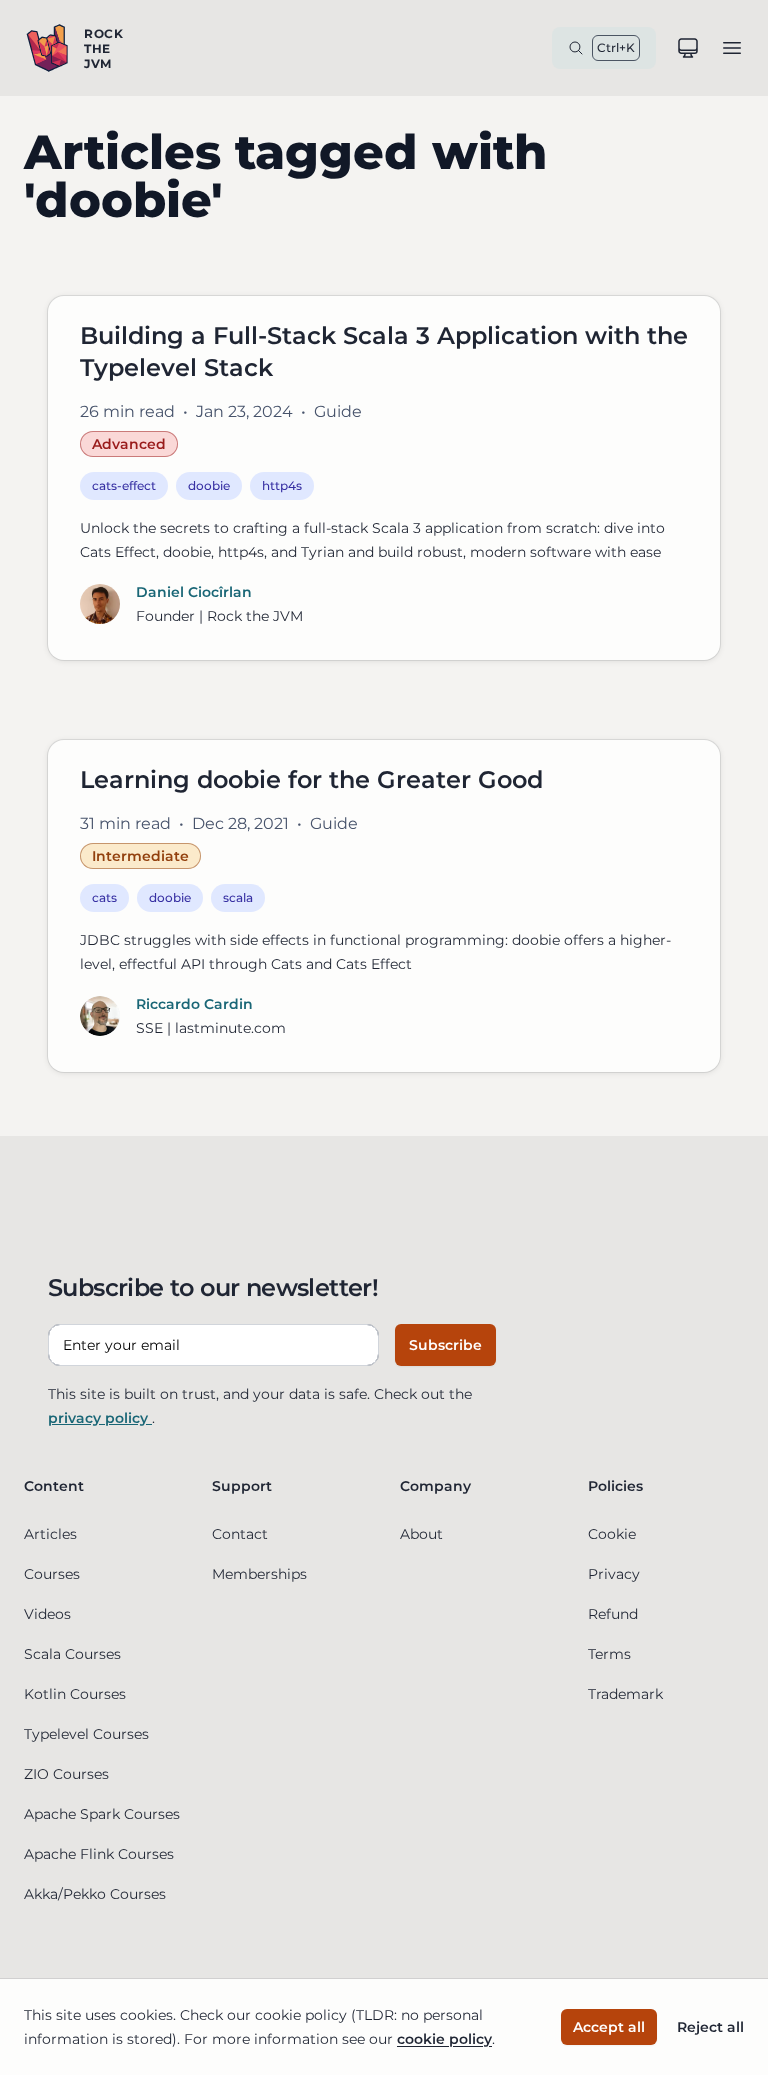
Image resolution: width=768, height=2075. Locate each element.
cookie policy (444, 2039)
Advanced (129, 444)
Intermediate (140, 856)
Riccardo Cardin (194, 1004)
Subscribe (445, 1345)
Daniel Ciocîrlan (194, 592)
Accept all (609, 2027)
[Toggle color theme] (688, 48)
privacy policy (100, 1418)
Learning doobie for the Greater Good (311, 779)
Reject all (710, 2027)
